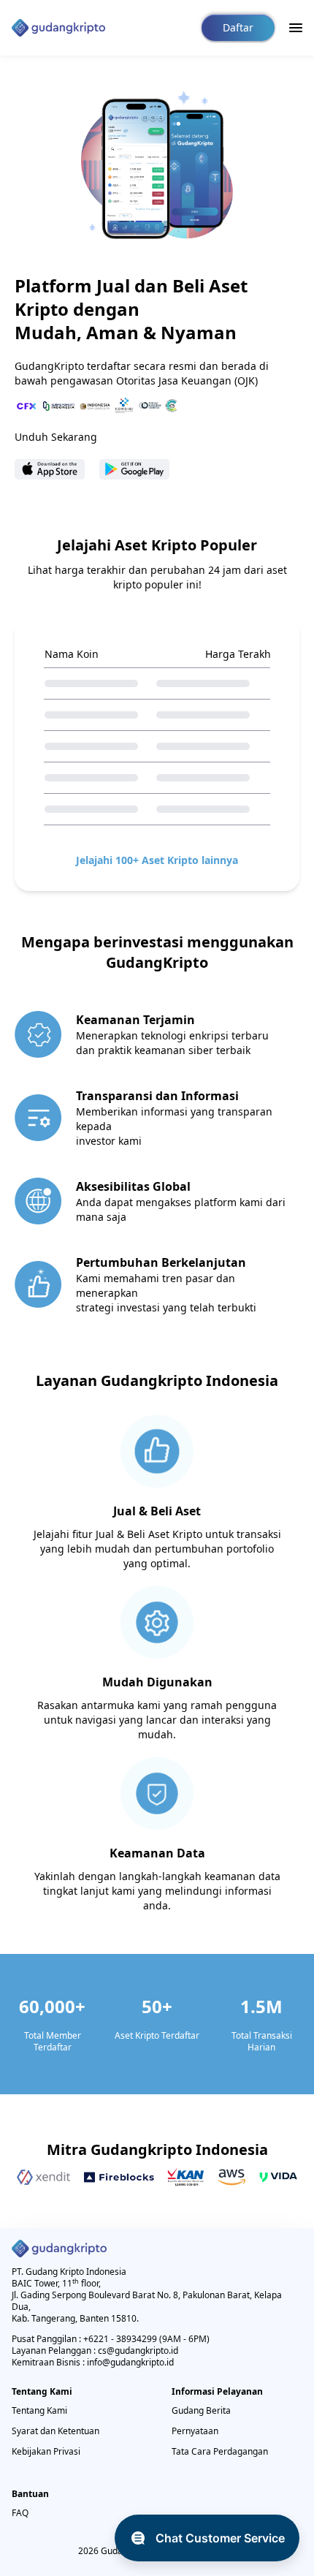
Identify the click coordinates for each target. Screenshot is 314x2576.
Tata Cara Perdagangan (220, 2451)
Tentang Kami (39, 2410)
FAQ (20, 2513)
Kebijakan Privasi (46, 2451)
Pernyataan (195, 2431)
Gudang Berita (201, 2410)
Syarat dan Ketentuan (55, 2431)
